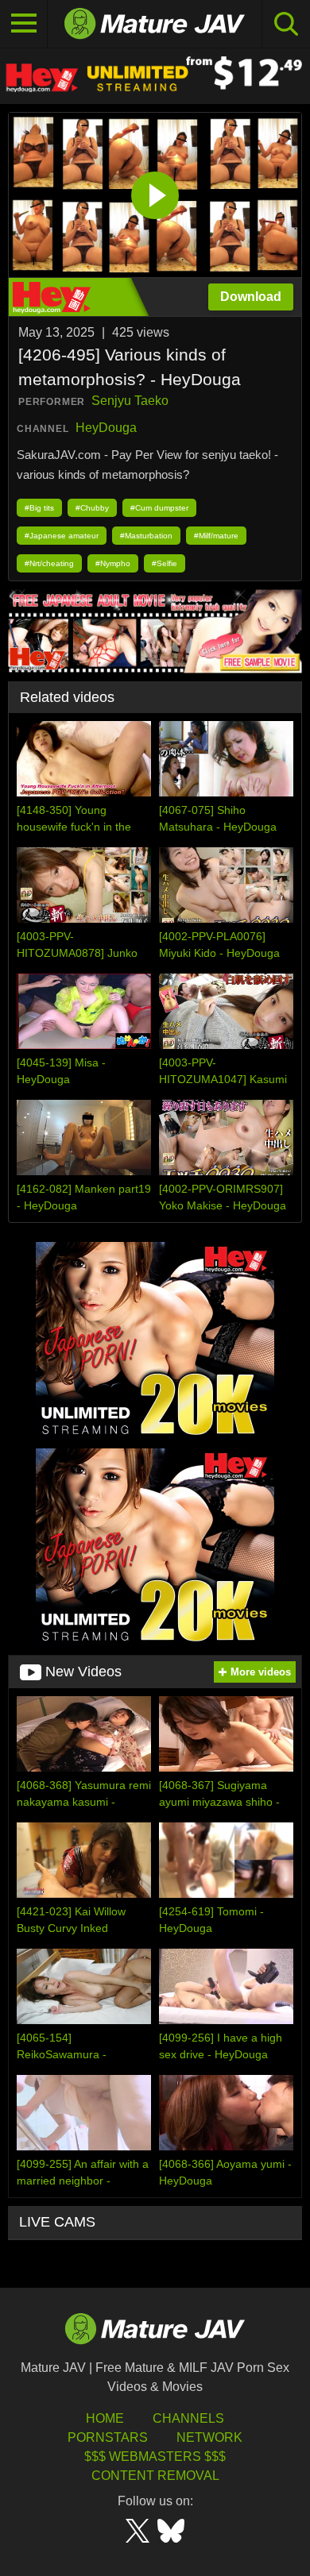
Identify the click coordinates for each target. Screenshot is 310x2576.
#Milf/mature (216, 536)
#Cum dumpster (159, 508)
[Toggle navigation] (24, 24)
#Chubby (92, 508)
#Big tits (39, 508)
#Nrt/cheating (49, 563)
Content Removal (155, 2476)
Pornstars (108, 2437)
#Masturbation (146, 536)
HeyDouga (106, 428)
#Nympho (113, 563)
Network (209, 2437)
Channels (188, 2418)
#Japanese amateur (62, 536)
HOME (105, 2418)
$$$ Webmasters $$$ (155, 2456)
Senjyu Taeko (130, 401)
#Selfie (165, 563)
